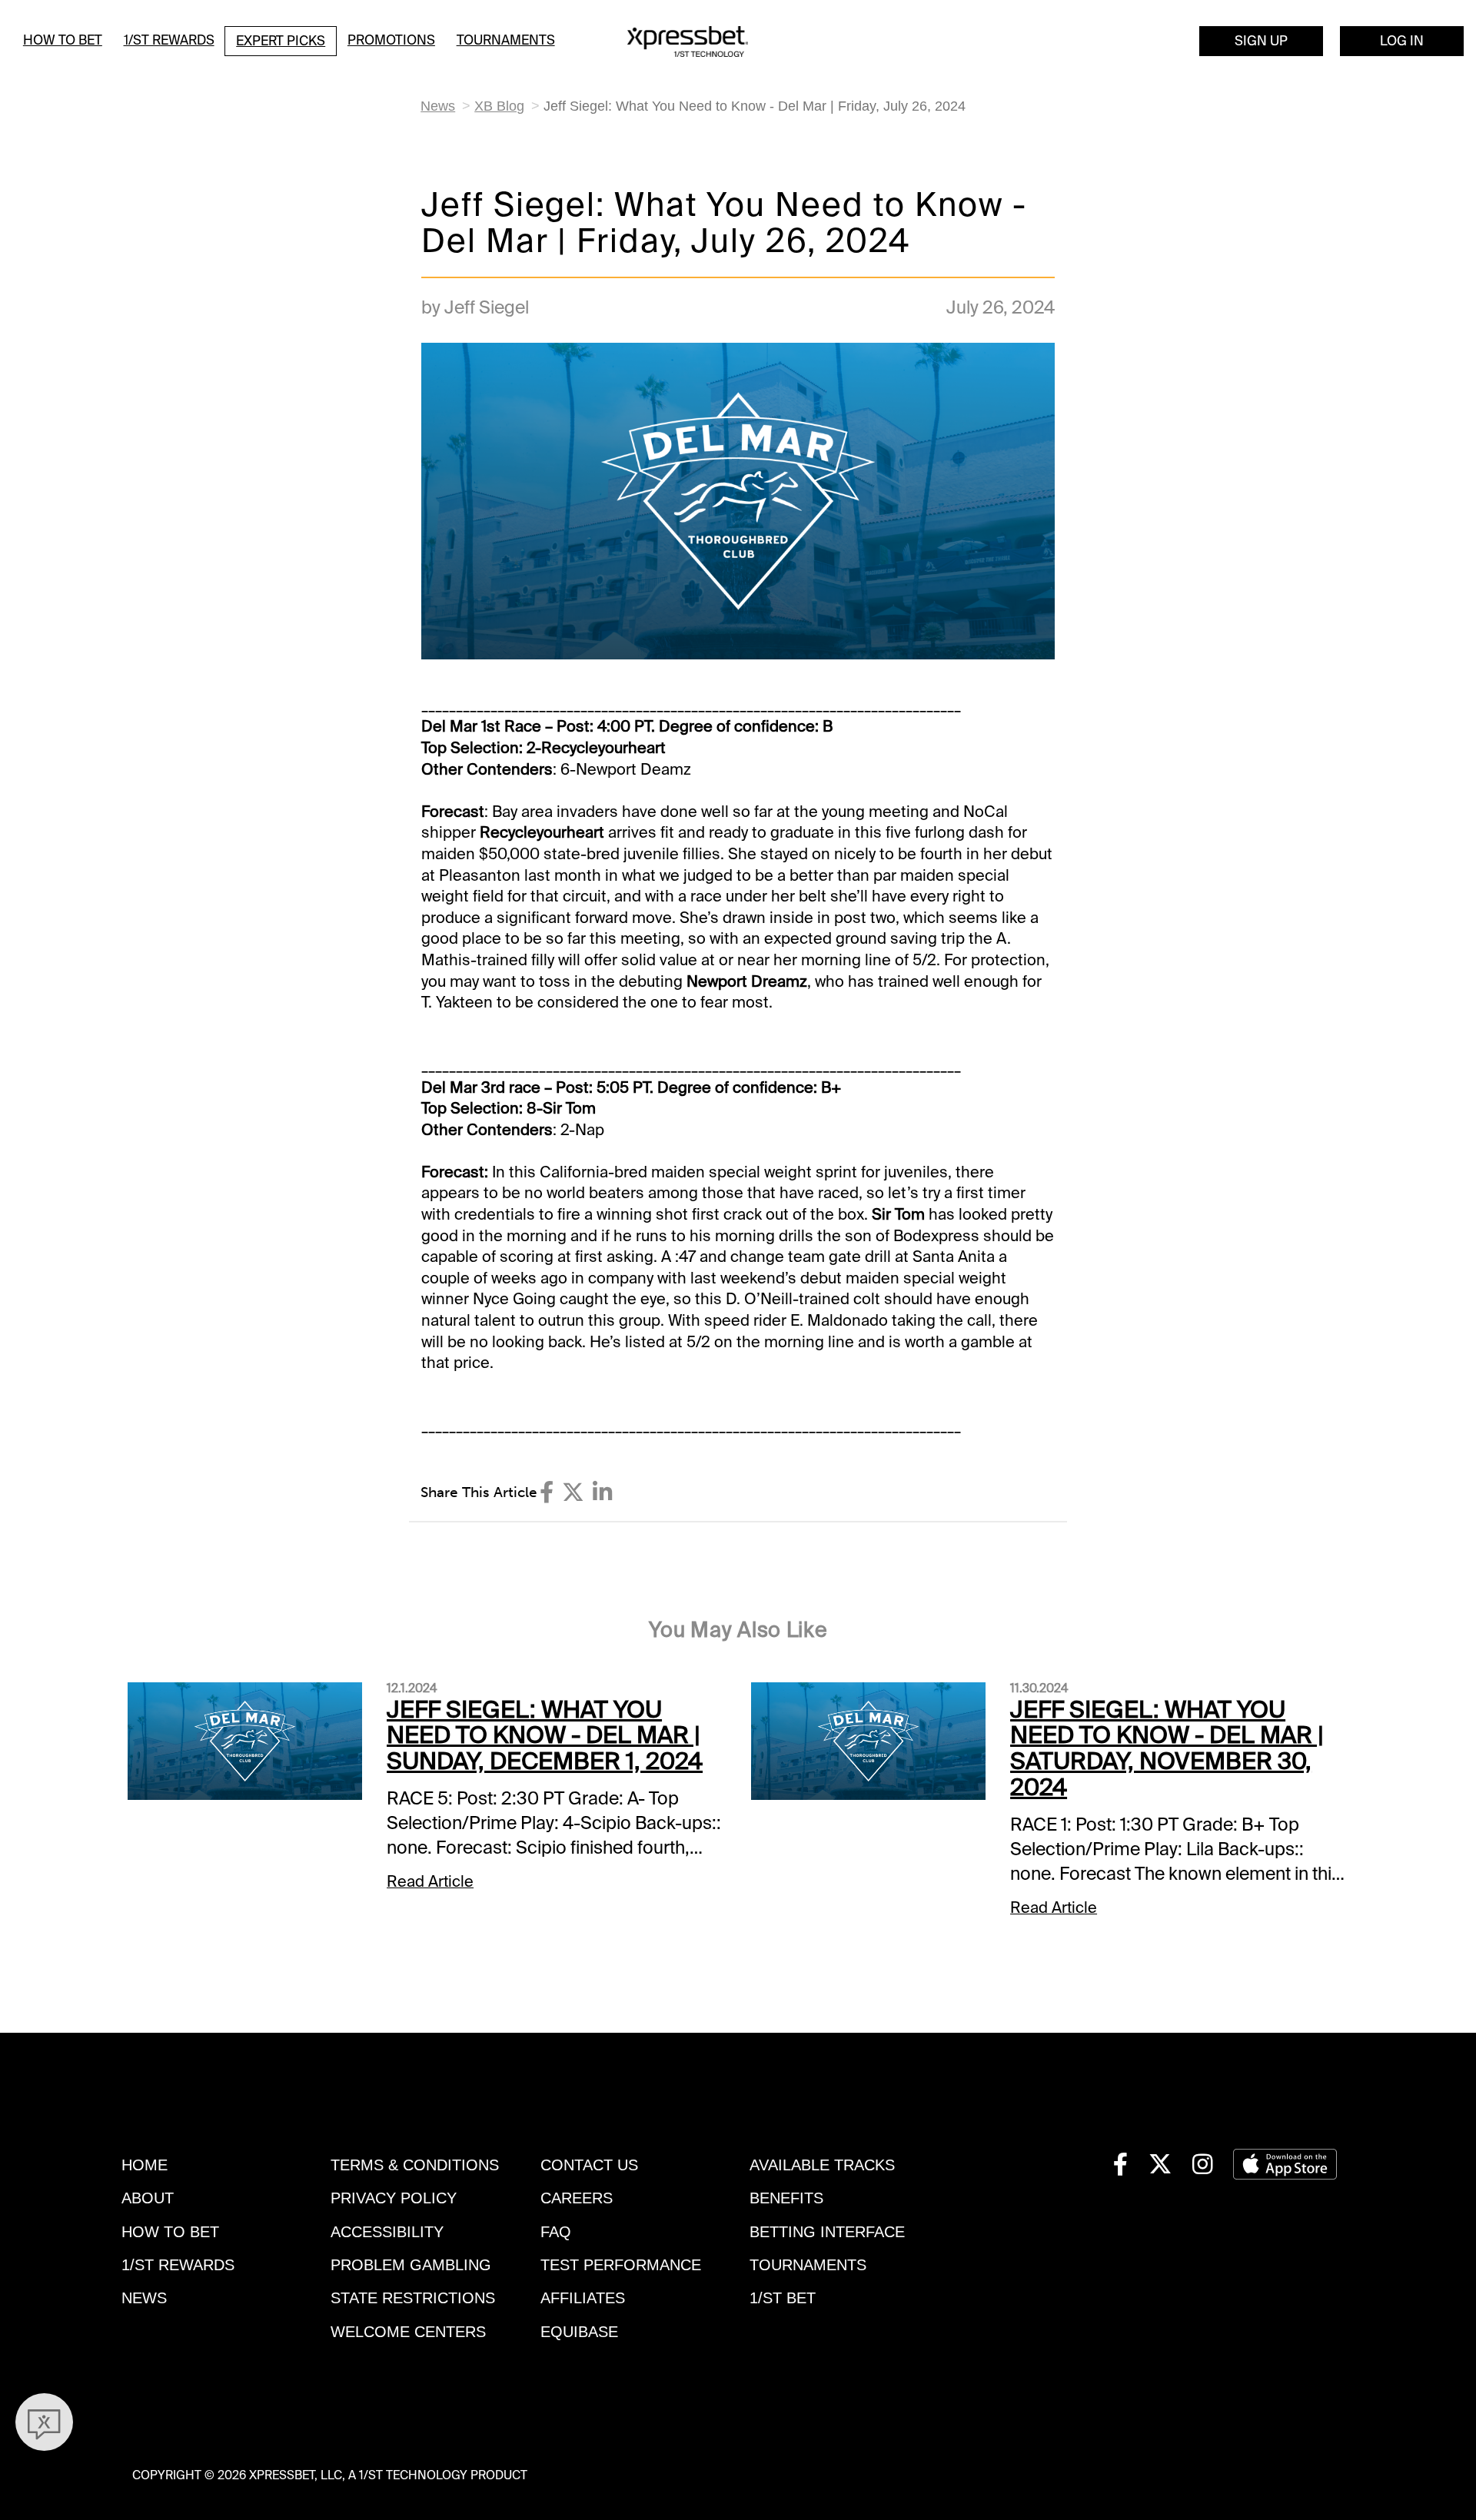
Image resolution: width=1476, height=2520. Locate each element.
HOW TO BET (170, 2232)
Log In (1402, 41)
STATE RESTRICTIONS (413, 2298)
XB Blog (499, 106)
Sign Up (1261, 41)
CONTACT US (589, 2165)
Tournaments (506, 40)
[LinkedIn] (602, 1492)
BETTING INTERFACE (827, 2232)
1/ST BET (783, 2298)
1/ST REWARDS (178, 2265)
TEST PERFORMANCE (621, 2265)
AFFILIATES (583, 2298)
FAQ (556, 2232)
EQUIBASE (579, 2332)
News (438, 106)
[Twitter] (573, 1492)
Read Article (430, 1881)
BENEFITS (786, 2198)
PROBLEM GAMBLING (411, 2265)
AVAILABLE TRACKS (822, 2165)
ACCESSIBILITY (387, 2232)
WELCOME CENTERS (408, 2332)
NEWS (144, 2298)
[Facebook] (547, 1492)
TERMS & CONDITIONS (415, 2165)
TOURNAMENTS (808, 2265)
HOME (145, 2165)
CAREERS (577, 2198)
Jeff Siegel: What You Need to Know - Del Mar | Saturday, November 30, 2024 (1167, 1749)
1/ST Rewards (169, 40)
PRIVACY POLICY (394, 2198)
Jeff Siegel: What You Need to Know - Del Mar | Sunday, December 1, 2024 (545, 1736)
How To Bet (63, 40)
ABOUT (148, 2198)
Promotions (391, 40)
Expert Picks (281, 41)
